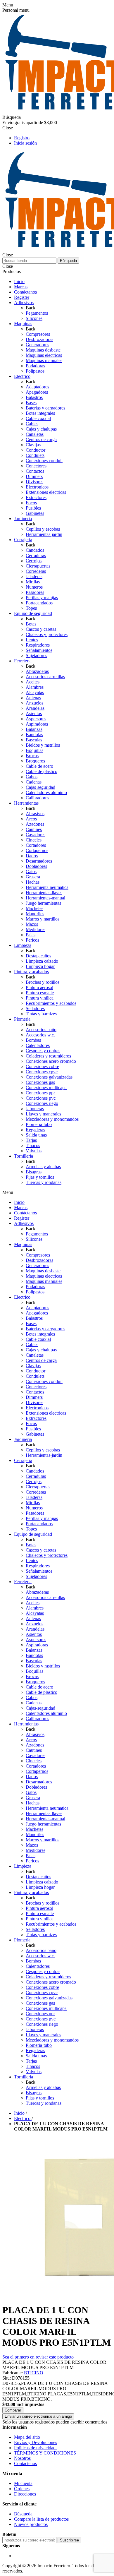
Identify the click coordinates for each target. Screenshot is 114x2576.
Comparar (13, 2410)
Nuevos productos (31, 2524)
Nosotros (22, 2458)
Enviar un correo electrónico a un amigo (38, 2416)
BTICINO (34, 2373)
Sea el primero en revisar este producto (38, 2357)
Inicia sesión (25, 143)
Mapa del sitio (27, 2437)
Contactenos (25, 2463)
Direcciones (25, 2494)
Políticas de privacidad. (35, 2448)
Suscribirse (69, 2540)
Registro (22, 138)
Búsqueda (68, 261)
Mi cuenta (23, 2483)
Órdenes (22, 2489)
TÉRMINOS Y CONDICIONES (45, 2453)
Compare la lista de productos (41, 2519)
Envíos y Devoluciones (36, 2442)
